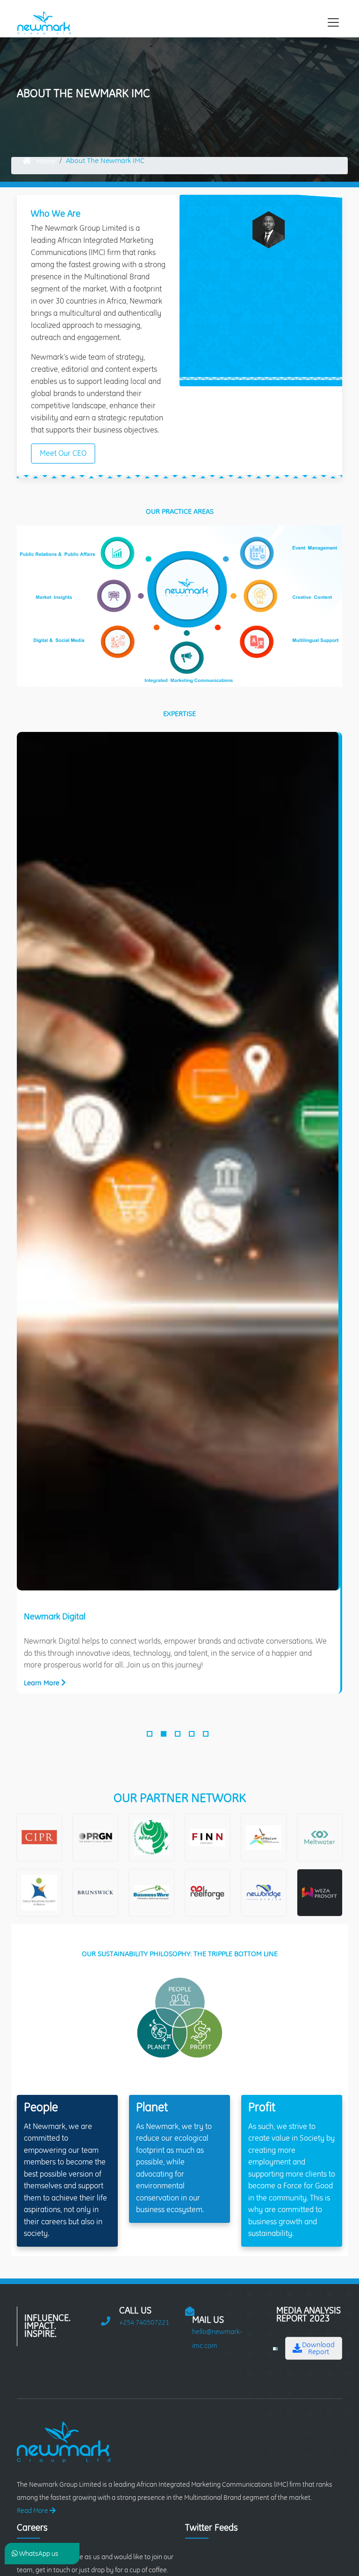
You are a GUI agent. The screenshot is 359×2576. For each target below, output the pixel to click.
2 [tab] (165, 1736)
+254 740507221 (144, 2322)
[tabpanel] (179, 1213)
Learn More (43, 1683)
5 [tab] (207, 1736)
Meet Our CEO (63, 453)
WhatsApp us (38, 2554)
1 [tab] (151, 1736)
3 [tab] (179, 1736)
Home (45, 161)
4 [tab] (193, 1736)
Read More (33, 2511)
